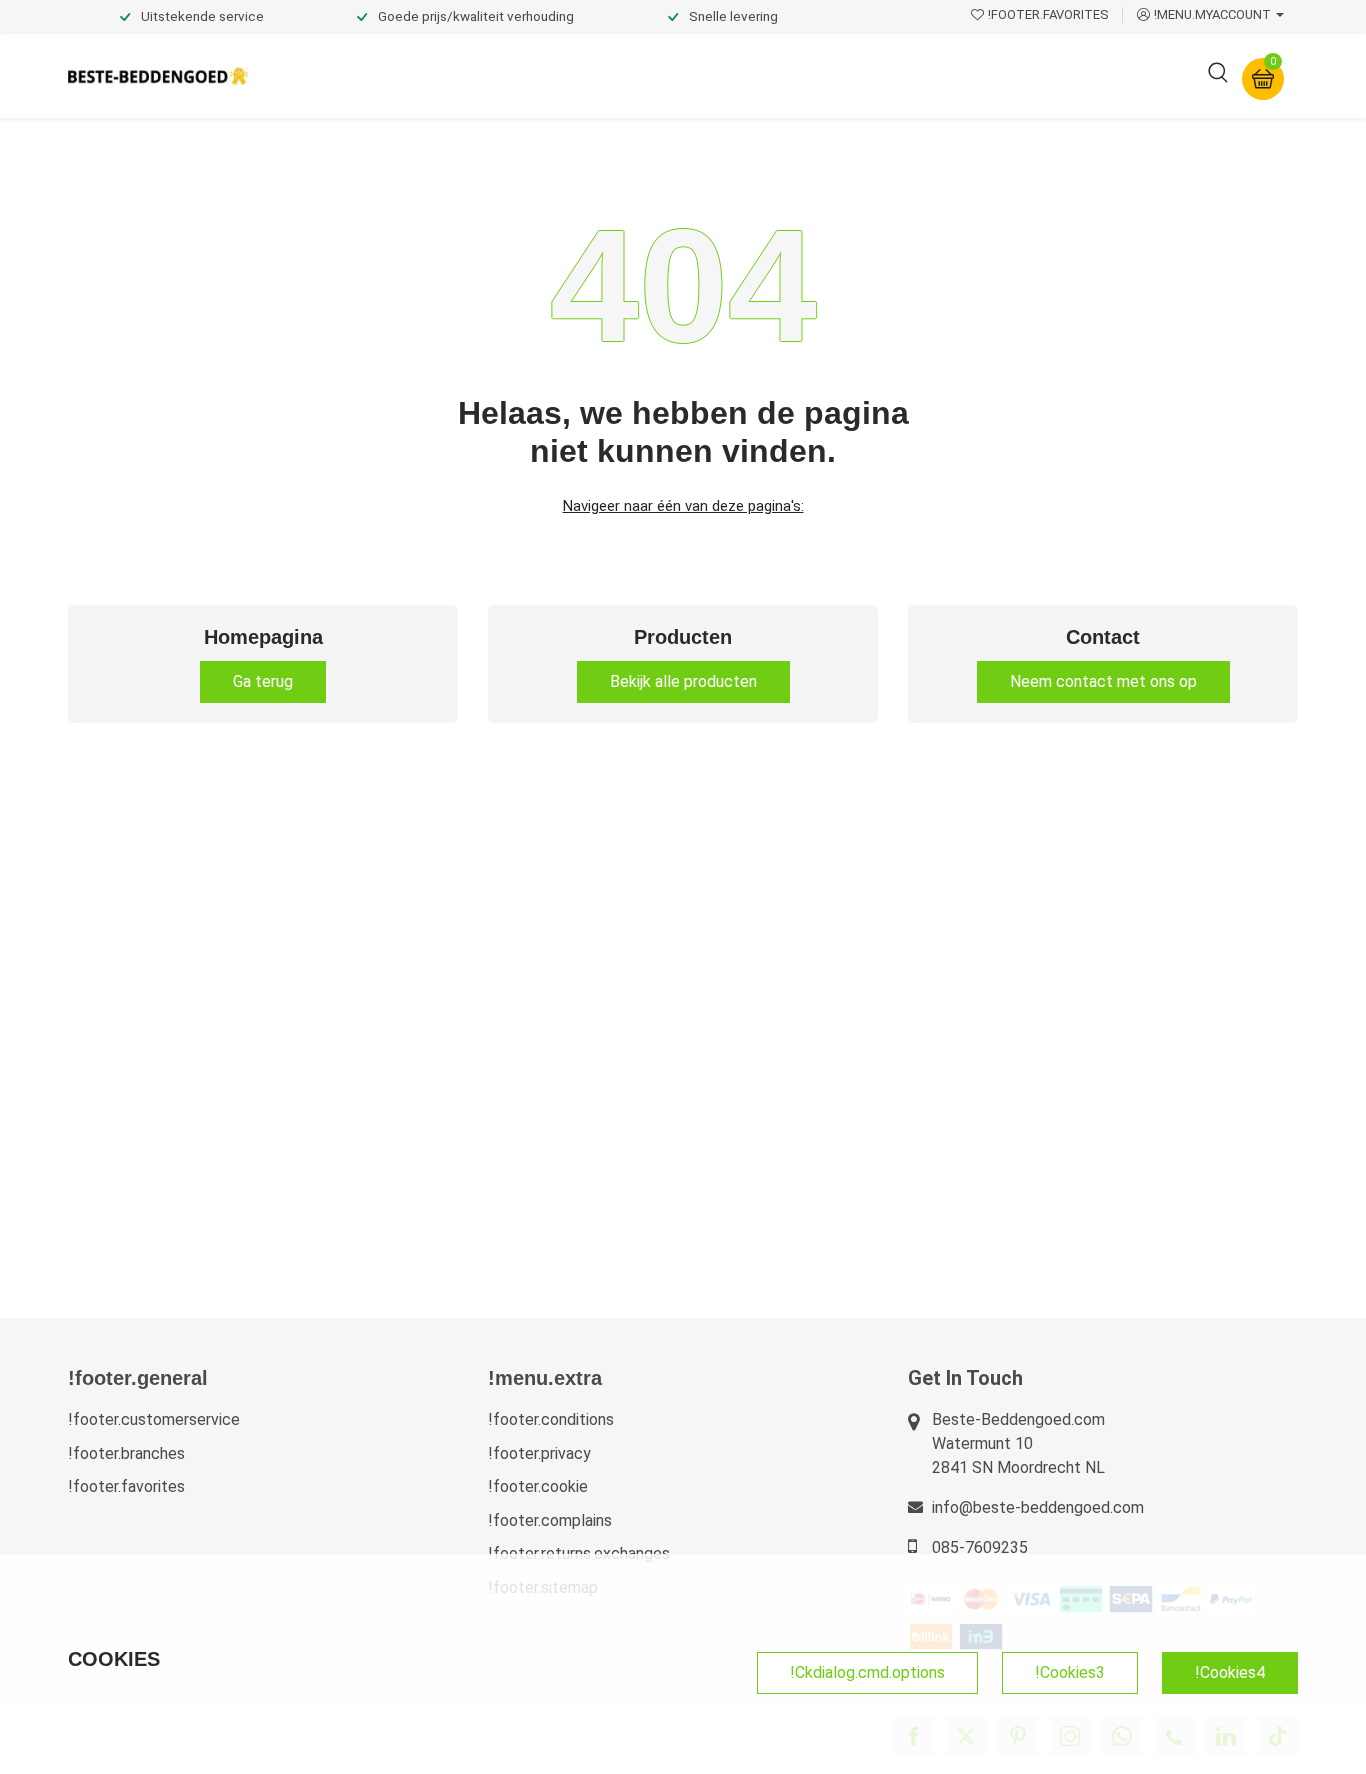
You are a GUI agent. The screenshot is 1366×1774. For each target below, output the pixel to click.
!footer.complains (550, 1520)
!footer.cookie (538, 1486)
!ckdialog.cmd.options (867, 1672)
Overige (955, 75)
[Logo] (158, 76)
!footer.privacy (539, 1453)
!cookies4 (1230, 1672)
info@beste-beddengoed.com (1038, 1507)
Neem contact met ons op (1103, 681)
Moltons (866, 75)
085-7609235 (980, 1547)
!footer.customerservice (154, 1419)
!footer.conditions (551, 1419)
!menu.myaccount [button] (1212, 14)
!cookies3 (1070, 1672)
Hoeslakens (598, 75)
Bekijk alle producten (683, 681)
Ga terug (263, 681)
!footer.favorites (126, 1486)
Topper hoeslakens (738, 75)
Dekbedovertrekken (342, 75)
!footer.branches (126, 1453)
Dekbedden (484, 75)
